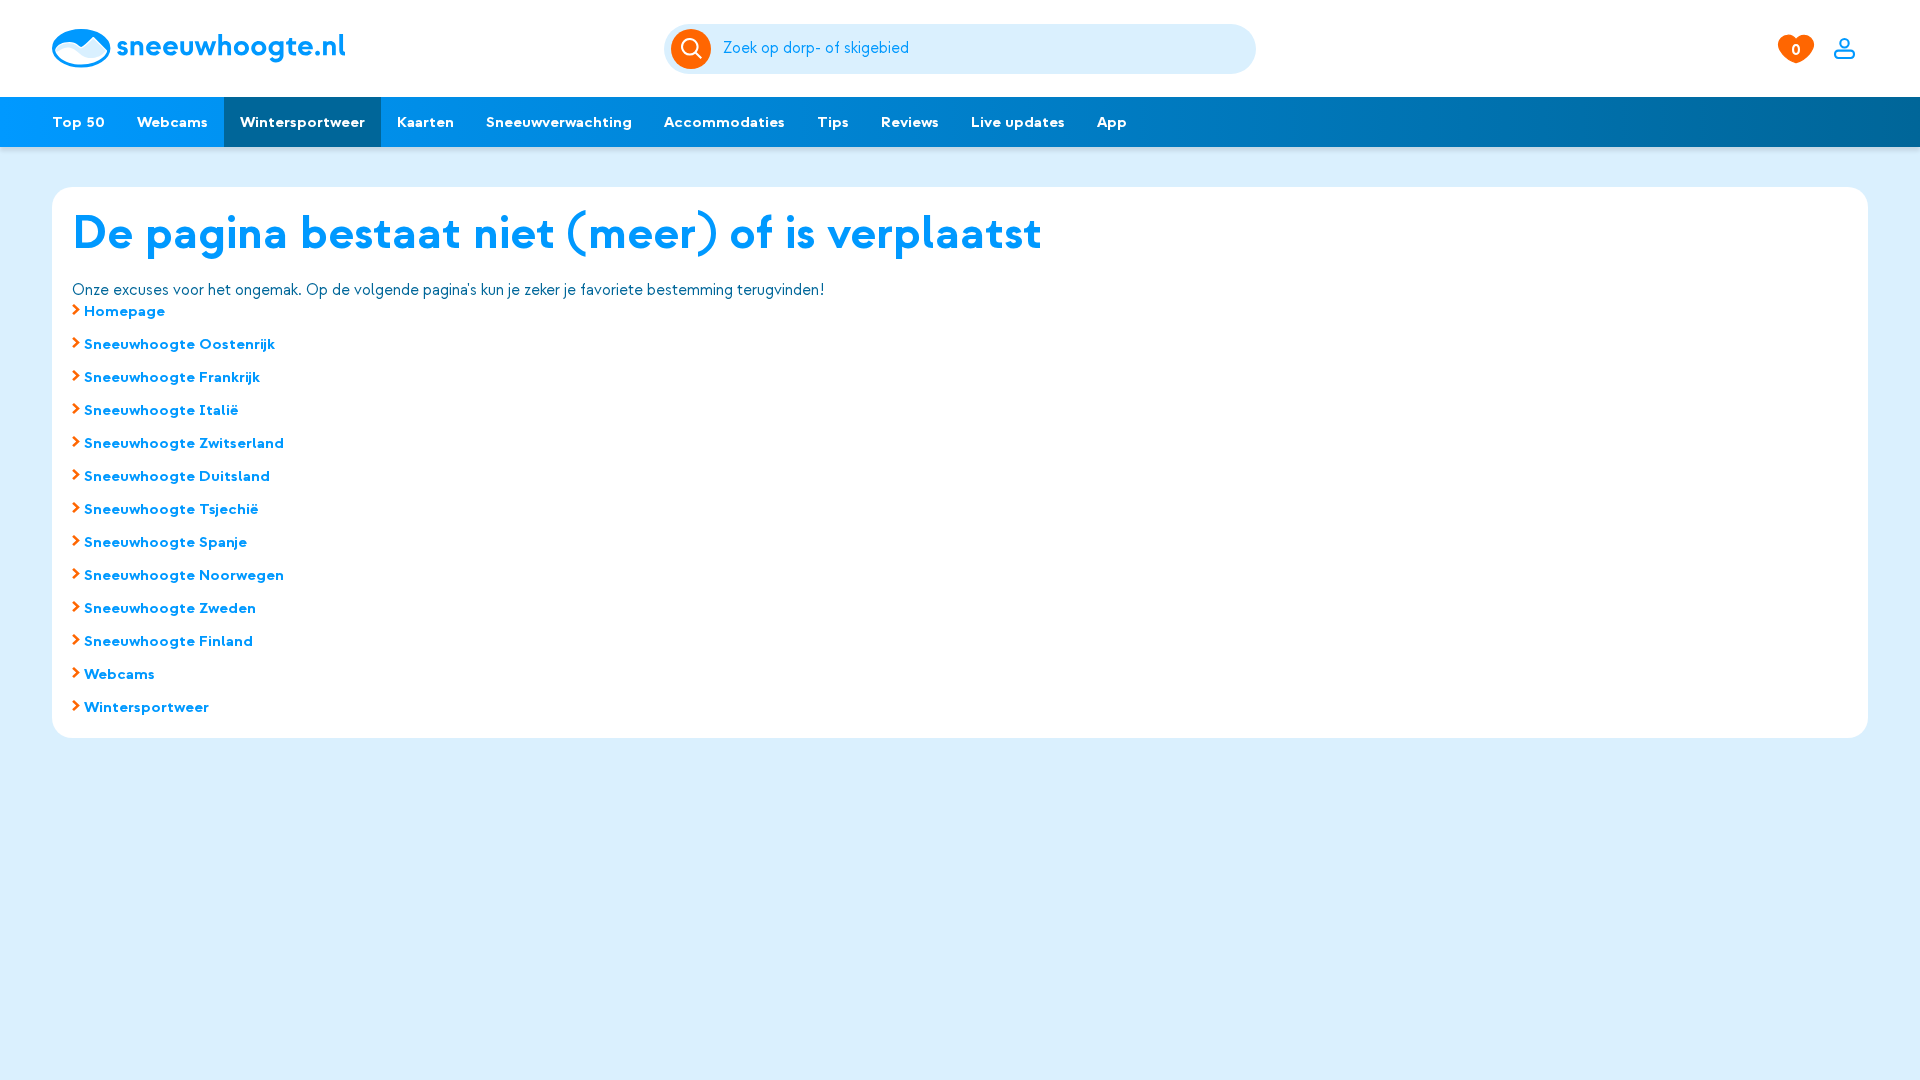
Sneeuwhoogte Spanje (165, 542)
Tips (833, 122)
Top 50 (78, 122)
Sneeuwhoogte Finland (168, 641)
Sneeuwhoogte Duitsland (177, 476)
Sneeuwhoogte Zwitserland (184, 443)
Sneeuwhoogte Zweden (170, 608)
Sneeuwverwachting (559, 122)
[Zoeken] (986, 49)
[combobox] (986, 49)
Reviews (910, 122)
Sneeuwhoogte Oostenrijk (179, 344)
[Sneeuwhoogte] (348, 48)
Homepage (124, 311)
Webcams (172, 122)
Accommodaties (724, 122)
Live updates (1018, 122)
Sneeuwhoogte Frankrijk (172, 377)
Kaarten (425, 122)
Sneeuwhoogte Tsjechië (171, 509)
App (1112, 122)
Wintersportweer (302, 122)
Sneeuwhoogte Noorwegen (184, 575)
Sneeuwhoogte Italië (161, 410)
